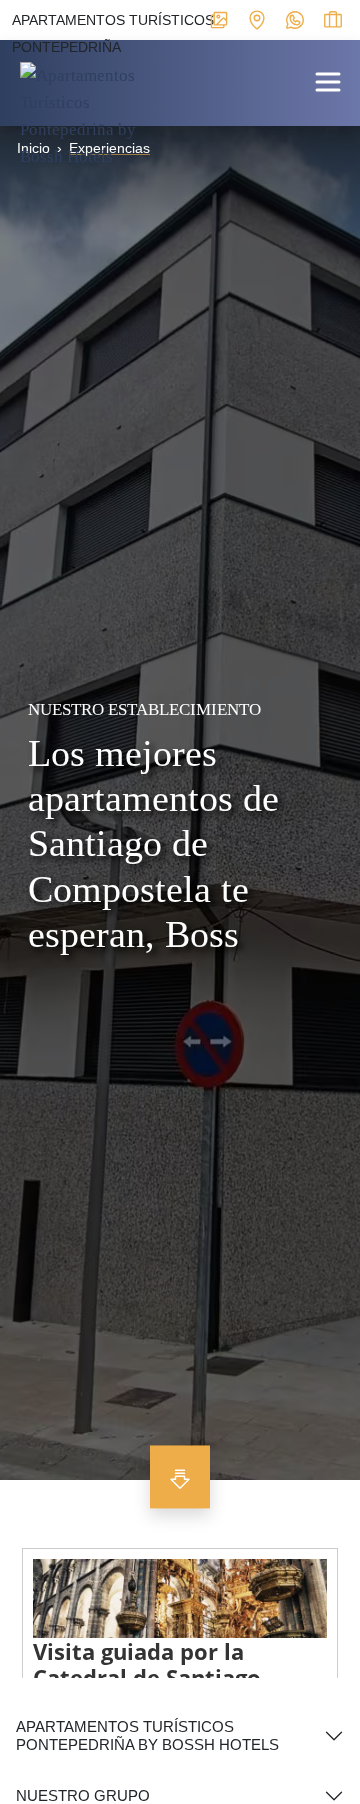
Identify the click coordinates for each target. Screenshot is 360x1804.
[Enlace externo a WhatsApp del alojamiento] (295, 19)
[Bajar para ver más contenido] (180, 1477)
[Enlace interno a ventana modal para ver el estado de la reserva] (333, 19)
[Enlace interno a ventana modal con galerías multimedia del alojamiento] (219, 19)
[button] (328, 80)
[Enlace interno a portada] (90, 114)
